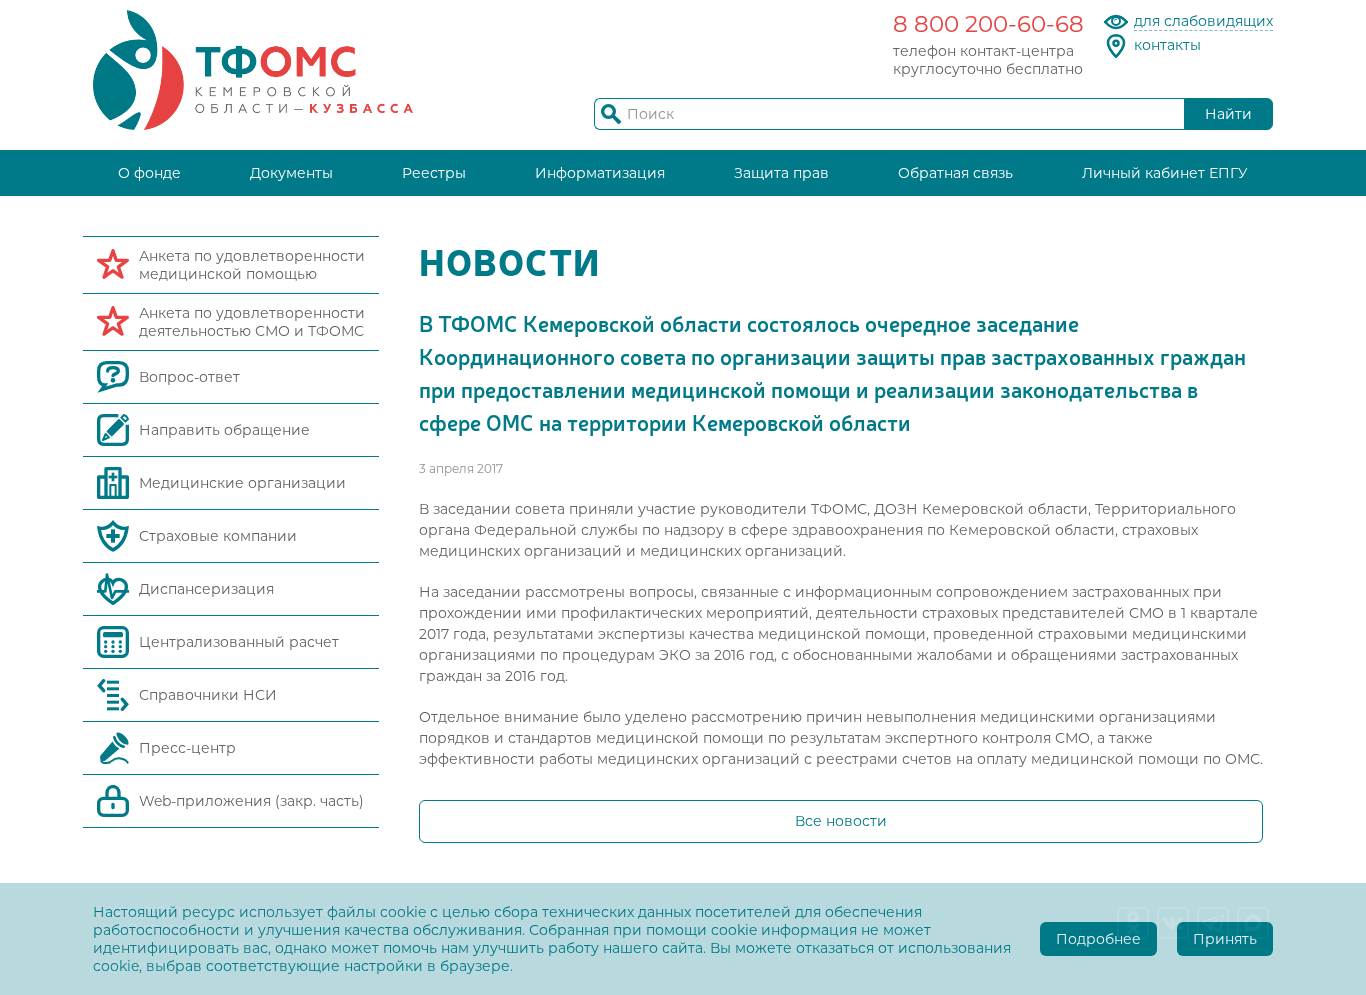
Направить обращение (224, 430)
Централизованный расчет (239, 642)
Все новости (841, 821)
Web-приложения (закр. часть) (251, 801)
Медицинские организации (242, 483)
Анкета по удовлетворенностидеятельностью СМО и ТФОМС (252, 322)
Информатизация (600, 173)
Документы (291, 173)
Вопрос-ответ (189, 377)
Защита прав (781, 173)
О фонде (149, 173)
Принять (1225, 939)
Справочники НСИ (208, 695)
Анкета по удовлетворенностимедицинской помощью (252, 265)
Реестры (434, 173)
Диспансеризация (206, 589)
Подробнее (1098, 939)
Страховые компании (218, 536)
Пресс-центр (187, 748)
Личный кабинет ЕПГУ (1165, 173)
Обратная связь (955, 173)
